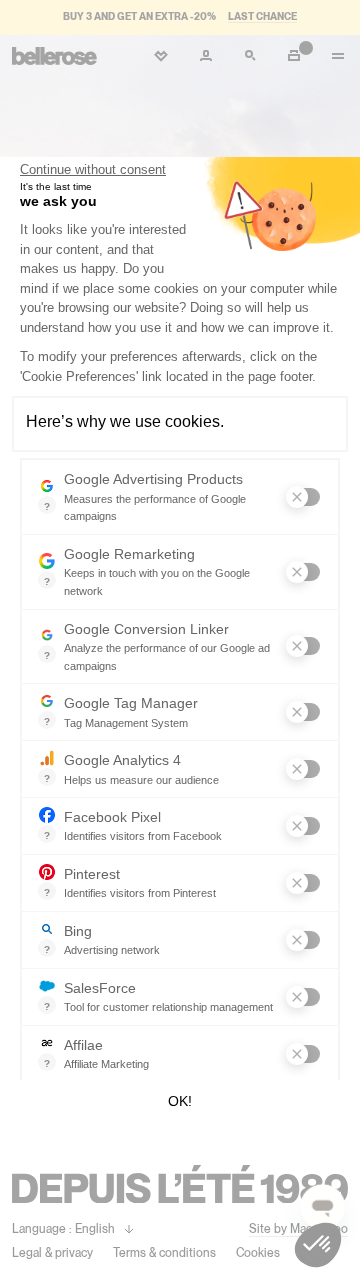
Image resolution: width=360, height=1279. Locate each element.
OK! (180, 1101)
